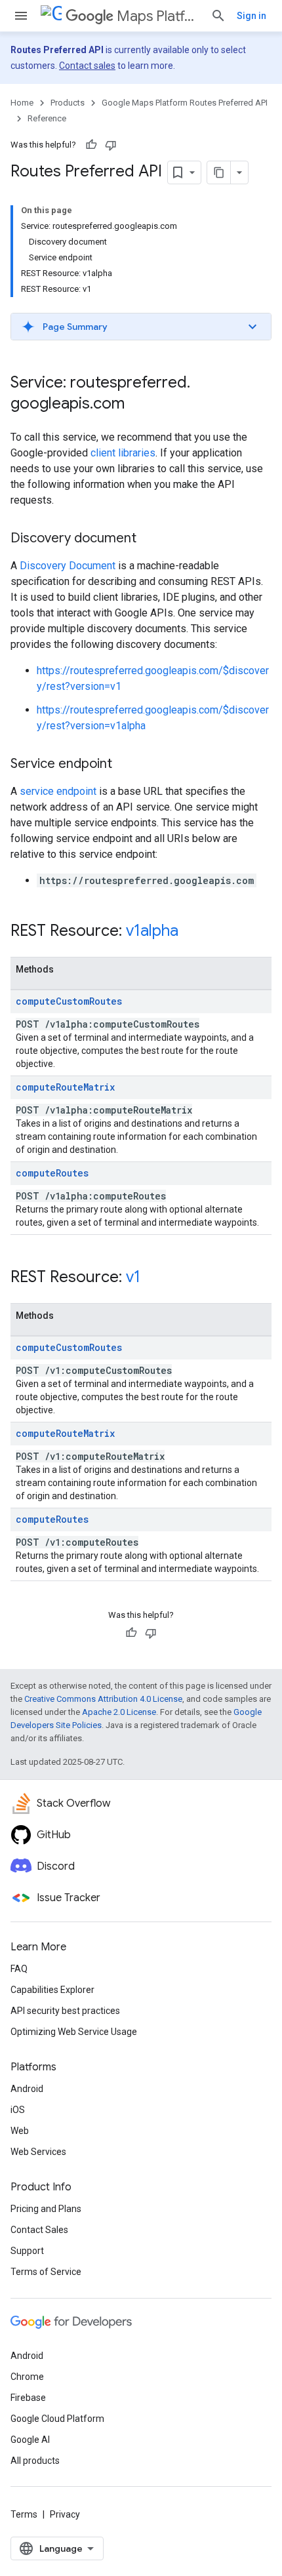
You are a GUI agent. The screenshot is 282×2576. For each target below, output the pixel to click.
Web (20, 2131)
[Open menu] (21, 16)
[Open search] (218, 16)
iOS (18, 2110)
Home (22, 103)
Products (68, 103)
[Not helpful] (111, 145)
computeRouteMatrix (65, 1087)
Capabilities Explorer (52, 1990)
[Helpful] (91, 145)
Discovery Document (68, 566)
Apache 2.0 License (119, 1712)
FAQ (19, 1969)
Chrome (27, 2377)
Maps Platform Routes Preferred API (158, 16)
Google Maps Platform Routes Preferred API (185, 103)
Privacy (65, 2514)
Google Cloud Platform (57, 2419)
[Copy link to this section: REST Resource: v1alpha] (191, 932)
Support (27, 2251)
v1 (133, 1277)
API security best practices (65, 2011)
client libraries (123, 453)
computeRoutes (52, 1173)
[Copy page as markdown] (219, 172)
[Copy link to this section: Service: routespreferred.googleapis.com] (138, 405)
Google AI (30, 2440)
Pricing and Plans (46, 2209)
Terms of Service (46, 2272)
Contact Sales (39, 2230)
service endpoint (58, 791)
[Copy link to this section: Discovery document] (150, 539)
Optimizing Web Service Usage (74, 2032)
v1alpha (152, 931)
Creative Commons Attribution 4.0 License (103, 1699)
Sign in (252, 16)
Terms (24, 2514)
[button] (141, 327)
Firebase (28, 2398)
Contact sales (87, 66)
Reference (47, 118)
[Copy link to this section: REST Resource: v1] (153, 1278)
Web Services (38, 2152)
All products (35, 2461)
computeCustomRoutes (69, 1001)
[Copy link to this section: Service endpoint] (125, 765)
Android (27, 2089)
